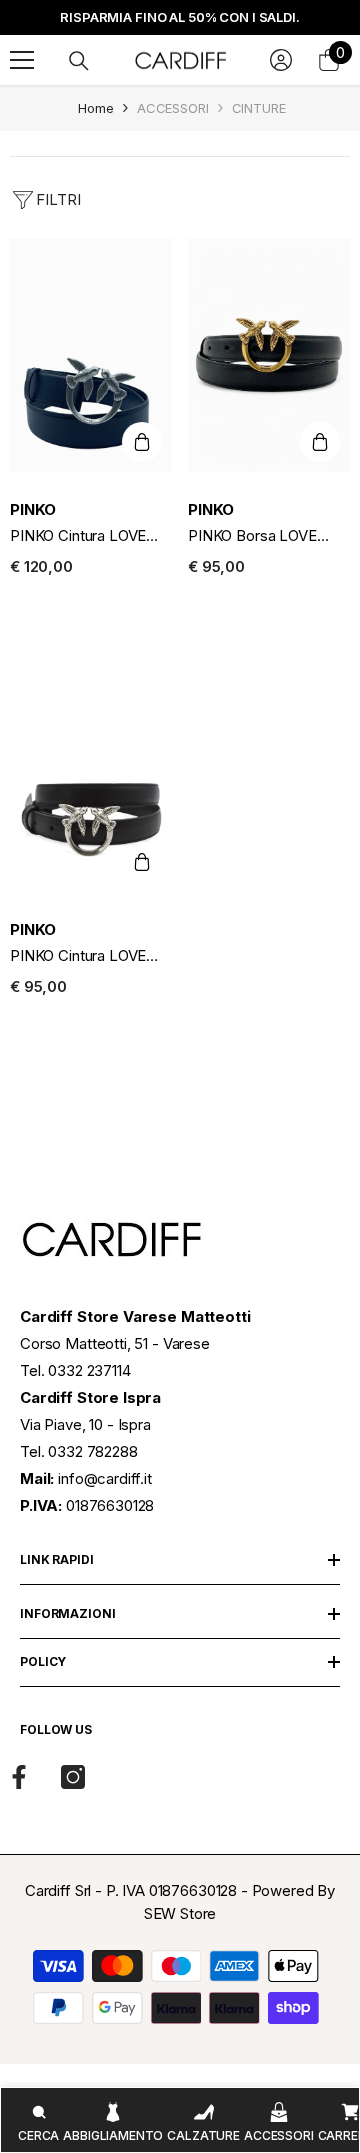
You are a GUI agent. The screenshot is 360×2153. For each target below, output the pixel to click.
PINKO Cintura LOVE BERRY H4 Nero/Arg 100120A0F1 (78, 536)
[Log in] (281, 60)
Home (95, 108)
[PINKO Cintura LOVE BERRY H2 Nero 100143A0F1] (91, 775)
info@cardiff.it (105, 1478)
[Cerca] (79, 61)
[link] (38, 2120)
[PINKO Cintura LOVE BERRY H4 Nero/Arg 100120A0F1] (91, 355)
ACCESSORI (173, 108)
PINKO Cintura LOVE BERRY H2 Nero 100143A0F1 (78, 956)
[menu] (22, 60)
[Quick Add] (142, 442)
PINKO (33, 509)
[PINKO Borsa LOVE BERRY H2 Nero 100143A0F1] (269, 355)
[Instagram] (73, 1777)
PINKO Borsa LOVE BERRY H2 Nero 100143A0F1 (252, 536)
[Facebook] (19, 1777)
